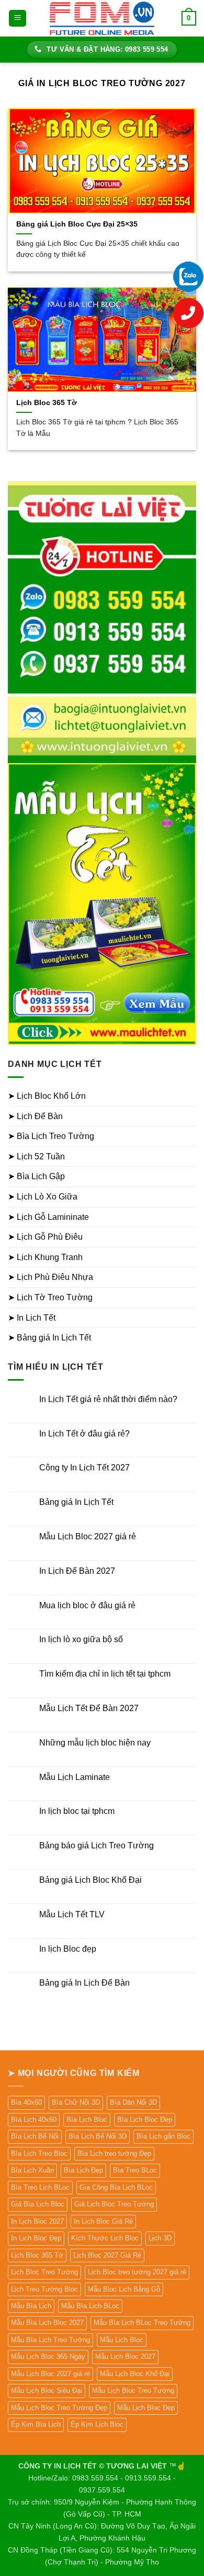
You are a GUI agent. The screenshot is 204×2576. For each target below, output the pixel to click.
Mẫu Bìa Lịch (31, 2306)
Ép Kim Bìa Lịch (36, 2424)
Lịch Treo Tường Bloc (44, 2289)
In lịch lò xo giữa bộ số (81, 1639)
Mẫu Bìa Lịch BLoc (90, 2306)
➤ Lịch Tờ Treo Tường (50, 1297)
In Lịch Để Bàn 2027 (77, 1571)
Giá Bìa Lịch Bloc (38, 2204)
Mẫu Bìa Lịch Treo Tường (50, 2340)
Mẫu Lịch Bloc (122, 2340)
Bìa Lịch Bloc (87, 2120)
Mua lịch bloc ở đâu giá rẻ (87, 1605)
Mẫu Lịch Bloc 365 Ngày (48, 2357)
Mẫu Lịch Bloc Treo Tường (133, 2390)
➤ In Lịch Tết (32, 1318)
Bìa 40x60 (26, 2102)
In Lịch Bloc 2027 (37, 2221)
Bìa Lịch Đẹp (83, 2170)
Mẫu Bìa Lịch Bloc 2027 (47, 2323)
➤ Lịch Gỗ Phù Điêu (45, 1237)
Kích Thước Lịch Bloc (105, 2238)
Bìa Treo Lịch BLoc (40, 2187)
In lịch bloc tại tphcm (77, 1811)
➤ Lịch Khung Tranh (45, 1257)
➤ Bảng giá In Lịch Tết (49, 1338)
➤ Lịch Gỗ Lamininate (48, 1217)
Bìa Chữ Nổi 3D (76, 2102)
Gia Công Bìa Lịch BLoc (116, 2187)
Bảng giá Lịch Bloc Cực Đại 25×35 (77, 224)
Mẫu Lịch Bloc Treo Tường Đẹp (59, 2408)
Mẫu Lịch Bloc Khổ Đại (135, 2374)
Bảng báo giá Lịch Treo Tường (97, 1845)
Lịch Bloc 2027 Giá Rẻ (107, 2255)
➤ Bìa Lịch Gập (36, 1176)
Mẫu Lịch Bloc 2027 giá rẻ (88, 1536)
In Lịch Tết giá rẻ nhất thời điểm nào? (108, 1399)
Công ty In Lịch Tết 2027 (84, 1468)
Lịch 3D (160, 2238)
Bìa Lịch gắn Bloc (163, 2136)
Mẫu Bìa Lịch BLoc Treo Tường (142, 2323)
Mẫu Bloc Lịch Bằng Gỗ (124, 2289)
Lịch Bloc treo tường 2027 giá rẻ (137, 2272)
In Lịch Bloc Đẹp (36, 2238)
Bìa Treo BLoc (135, 2170)
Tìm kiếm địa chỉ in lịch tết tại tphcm (105, 1674)
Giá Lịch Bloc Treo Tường (114, 2204)
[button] (18, 19)
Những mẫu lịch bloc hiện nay (95, 1743)
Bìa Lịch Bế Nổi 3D (98, 2136)
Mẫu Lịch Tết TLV (72, 1914)
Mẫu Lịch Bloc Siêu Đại (47, 2390)
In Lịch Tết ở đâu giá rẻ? (84, 1434)
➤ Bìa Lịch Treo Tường (51, 1136)
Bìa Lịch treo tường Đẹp (114, 2153)
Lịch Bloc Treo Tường (44, 2272)
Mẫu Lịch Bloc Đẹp (146, 2408)
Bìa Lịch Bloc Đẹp (145, 2120)
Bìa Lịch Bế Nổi (35, 2136)
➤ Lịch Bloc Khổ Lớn (47, 1096)
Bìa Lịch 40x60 (34, 2120)
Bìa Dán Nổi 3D (133, 2102)
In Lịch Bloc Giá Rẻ (103, 2221)
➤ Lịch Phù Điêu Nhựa (50, 1277)
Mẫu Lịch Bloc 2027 (125, 2357)
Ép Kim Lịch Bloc (97, 2424)
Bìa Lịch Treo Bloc (39, 2153)
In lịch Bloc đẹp (68, 1949)
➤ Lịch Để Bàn (35, 1116)
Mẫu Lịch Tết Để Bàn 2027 (89, 1708)
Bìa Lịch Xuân (32, 2170)
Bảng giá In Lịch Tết (76, 1502)
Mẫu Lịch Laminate (75, 1777)
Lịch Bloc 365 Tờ (47, 403)
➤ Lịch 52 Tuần (36, 1156)
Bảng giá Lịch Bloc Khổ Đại (90, 1880)
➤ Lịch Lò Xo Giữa (43, 1197)
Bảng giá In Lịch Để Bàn (84, 1983)
